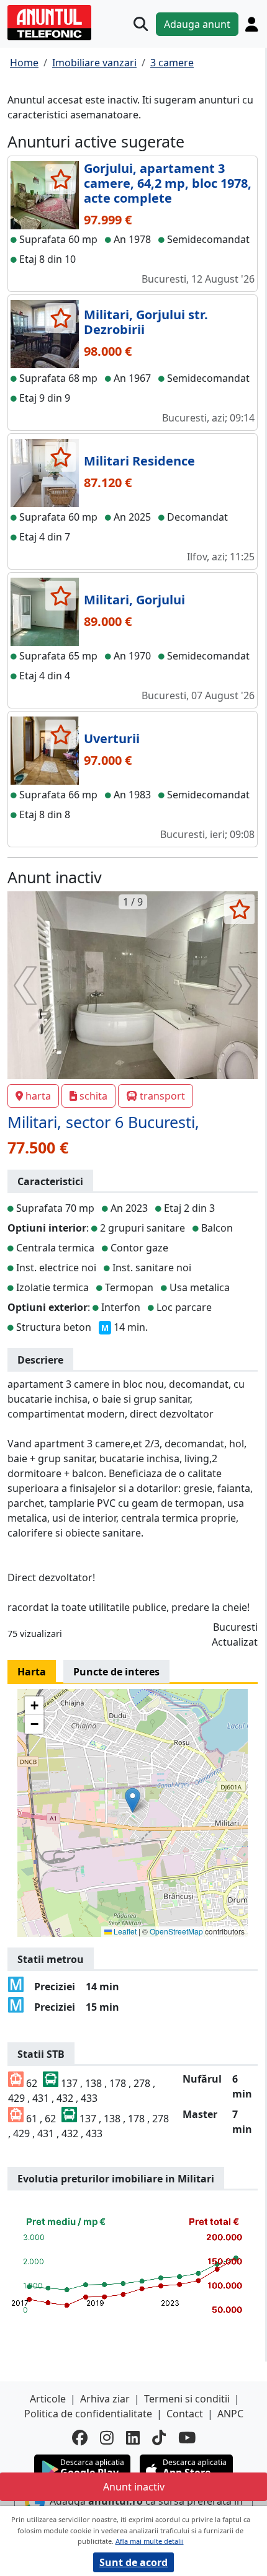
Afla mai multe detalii (150, 2541)
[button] (133, 1800)
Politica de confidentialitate (88, 2414)
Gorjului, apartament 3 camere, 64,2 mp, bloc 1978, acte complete (168, 183)
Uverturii (112, 739)
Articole (48, 2399)
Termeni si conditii (187, 2399)
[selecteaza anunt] (61, 179)
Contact (185, 2414)
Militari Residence (139, 461)
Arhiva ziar (105, 2399)
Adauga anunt (197, 24)
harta (38, 1096)
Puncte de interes (116, 1672)
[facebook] (80, 2438)
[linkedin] (133, 2438)
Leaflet (124, 1931)
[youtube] (187, 2438)
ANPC (230, 2414)
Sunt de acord (133, 2562)
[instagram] (107, 2438)
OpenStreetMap (176, 1931)
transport (162, 1096)
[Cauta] (141, 24)
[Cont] (251, 24)
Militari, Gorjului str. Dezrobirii (146, 322)
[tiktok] (159, 2438)
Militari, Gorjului (134, 600)
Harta (32, 1672)
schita (93, 1096)
